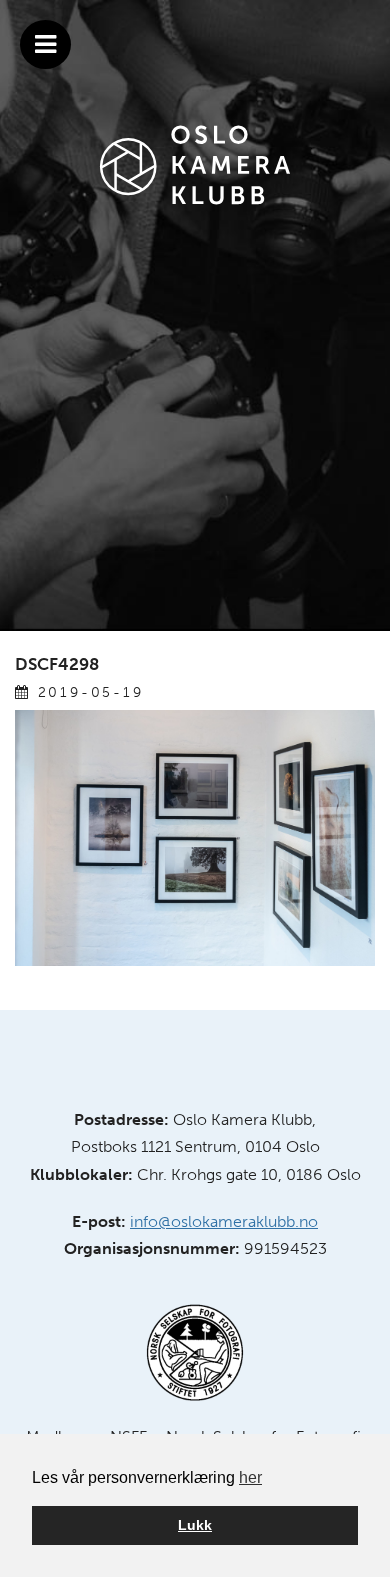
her (250, 1477)
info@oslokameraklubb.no (224, 1221)
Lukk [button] (195, 1525)
